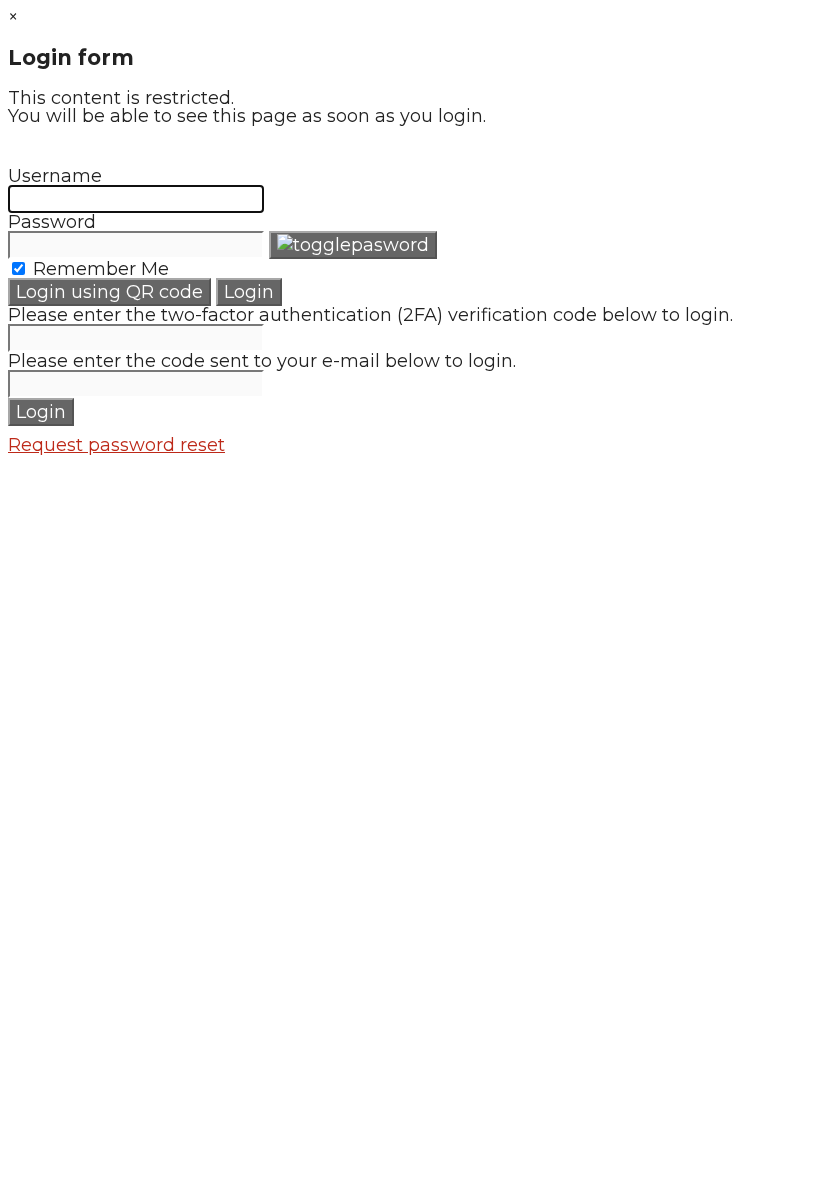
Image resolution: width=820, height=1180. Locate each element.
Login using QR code (109, 292)
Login (249, 292)
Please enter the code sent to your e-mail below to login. (262, 361)
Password (52, 222)
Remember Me (98, 269)
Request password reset (116, 445)
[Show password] (353, 245)
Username (55, 176)
